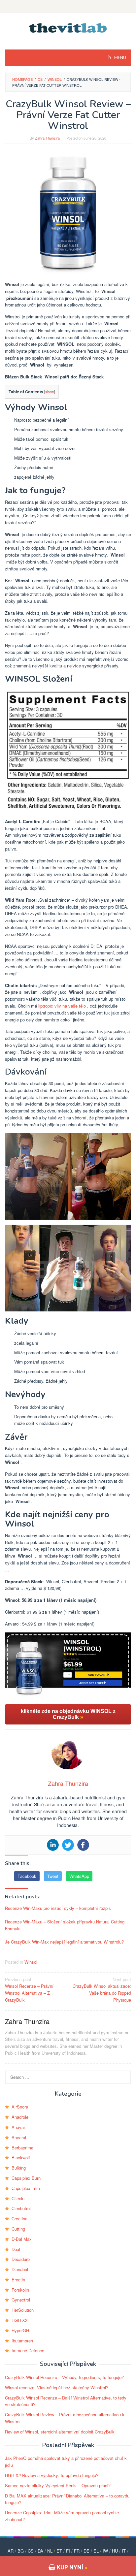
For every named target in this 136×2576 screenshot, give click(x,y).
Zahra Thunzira (27, 2021)
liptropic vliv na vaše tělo (62, 1006)
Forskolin (20, 2290)
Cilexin (18, 2198)
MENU (120, 58)
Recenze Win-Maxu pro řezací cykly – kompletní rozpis (58, 1908)
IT (124, 2551)
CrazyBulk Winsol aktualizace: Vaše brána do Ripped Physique (102, 1990)
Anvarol (19, 2137)
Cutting (18, 2229)
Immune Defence (28, 2351)
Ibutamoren (22, 2341)
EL (96, 2551)
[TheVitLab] (68, 27)
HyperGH (20, 2330)
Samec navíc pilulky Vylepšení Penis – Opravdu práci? (58, 2485)
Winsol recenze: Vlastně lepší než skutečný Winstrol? (57, 2387)
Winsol (31, 1962)
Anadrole (20, 2117)
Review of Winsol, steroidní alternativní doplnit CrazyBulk (60, 2432)
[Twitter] (68, 1845)
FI (68, 2551)
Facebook (27, 1876)
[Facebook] (83, 1845)
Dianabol (20, 2269)
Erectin (18, 2280)
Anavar (18, 2127)
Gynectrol (21, 2300)
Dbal (16, 2249)
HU (115, 2551)
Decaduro (21, 2259)
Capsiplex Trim (26, 2188)
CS (31, 2551)
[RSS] (68, 7)
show (50, 392)
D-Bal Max (22, 2239)
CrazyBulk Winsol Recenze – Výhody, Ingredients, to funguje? (64, 2377)
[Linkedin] (53, 1845)
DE (86, 2551)
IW (105, 2551)
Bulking (19, 2168)
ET (59, 2551)
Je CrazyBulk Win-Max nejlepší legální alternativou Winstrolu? (64, 1942)
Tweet (53, 1876)
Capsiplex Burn (26, 2178)
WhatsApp (79, 1876)
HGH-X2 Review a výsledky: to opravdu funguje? (52, 2475)
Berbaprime (22, 2148)
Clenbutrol (21, 2208)
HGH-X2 (19, 2320)
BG (21, 2551)
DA (40, 2551)
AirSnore (20, 2107)
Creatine (19, 2219)
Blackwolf (21, 2157)
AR (11, 2551)
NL (50, 2551)
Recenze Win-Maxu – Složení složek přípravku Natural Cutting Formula (65, 1925)
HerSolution (23, 2310)
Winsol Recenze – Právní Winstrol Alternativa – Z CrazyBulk (29, 1990)
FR (77, 2551)
